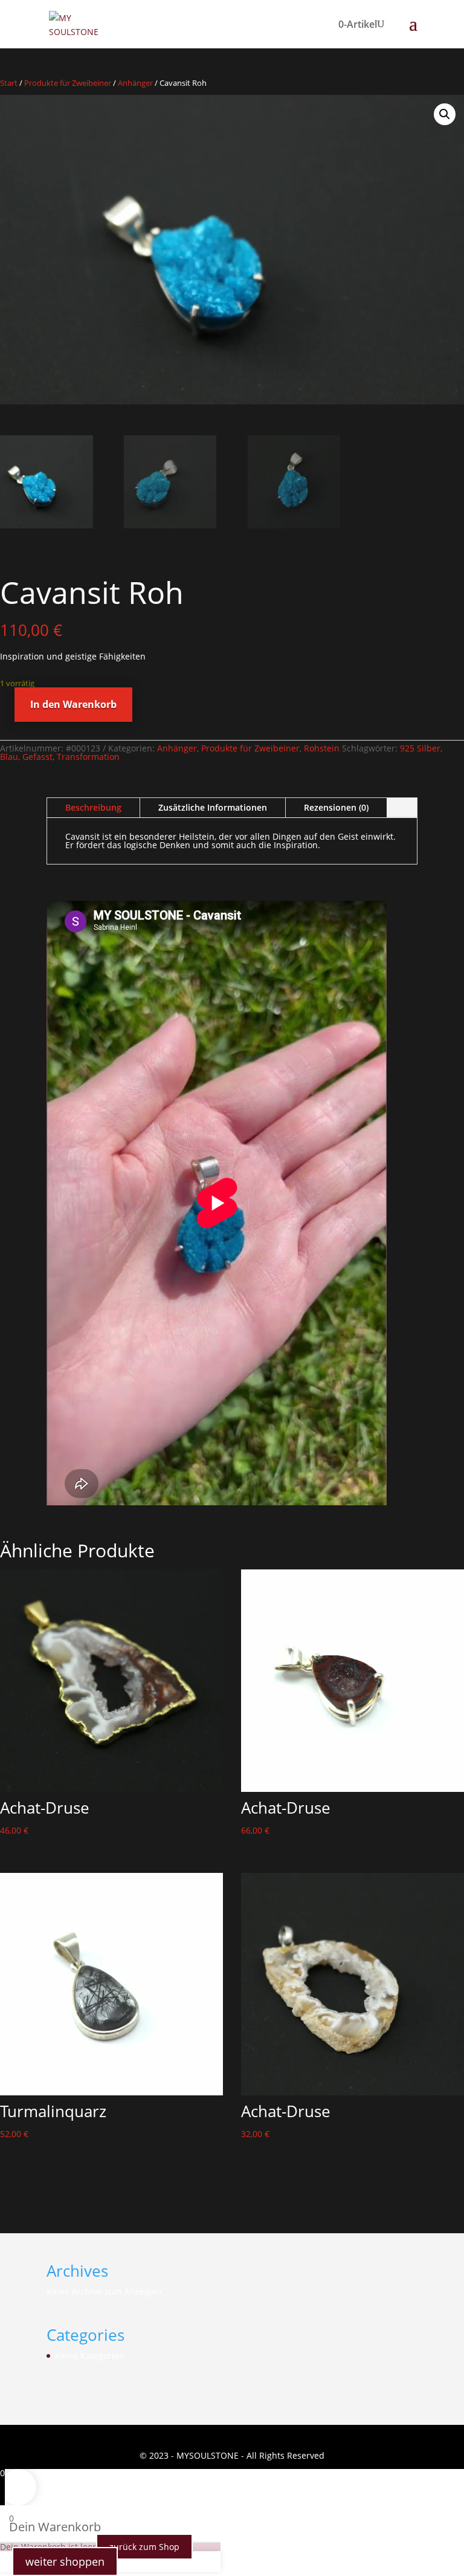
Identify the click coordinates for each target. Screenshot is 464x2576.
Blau (9, 757)
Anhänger (135, 83)
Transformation (88, 757)
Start (9, 83)
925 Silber (420, 748)
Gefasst (37, 757)
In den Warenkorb (73, 704)
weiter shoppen (65, 2561)
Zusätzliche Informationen (213, 807)
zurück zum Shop (144, 2547)
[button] (445, 114)
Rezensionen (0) (336, 807)
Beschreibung (93, 807)
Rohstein (322, 748)
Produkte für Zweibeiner (68, 83)
